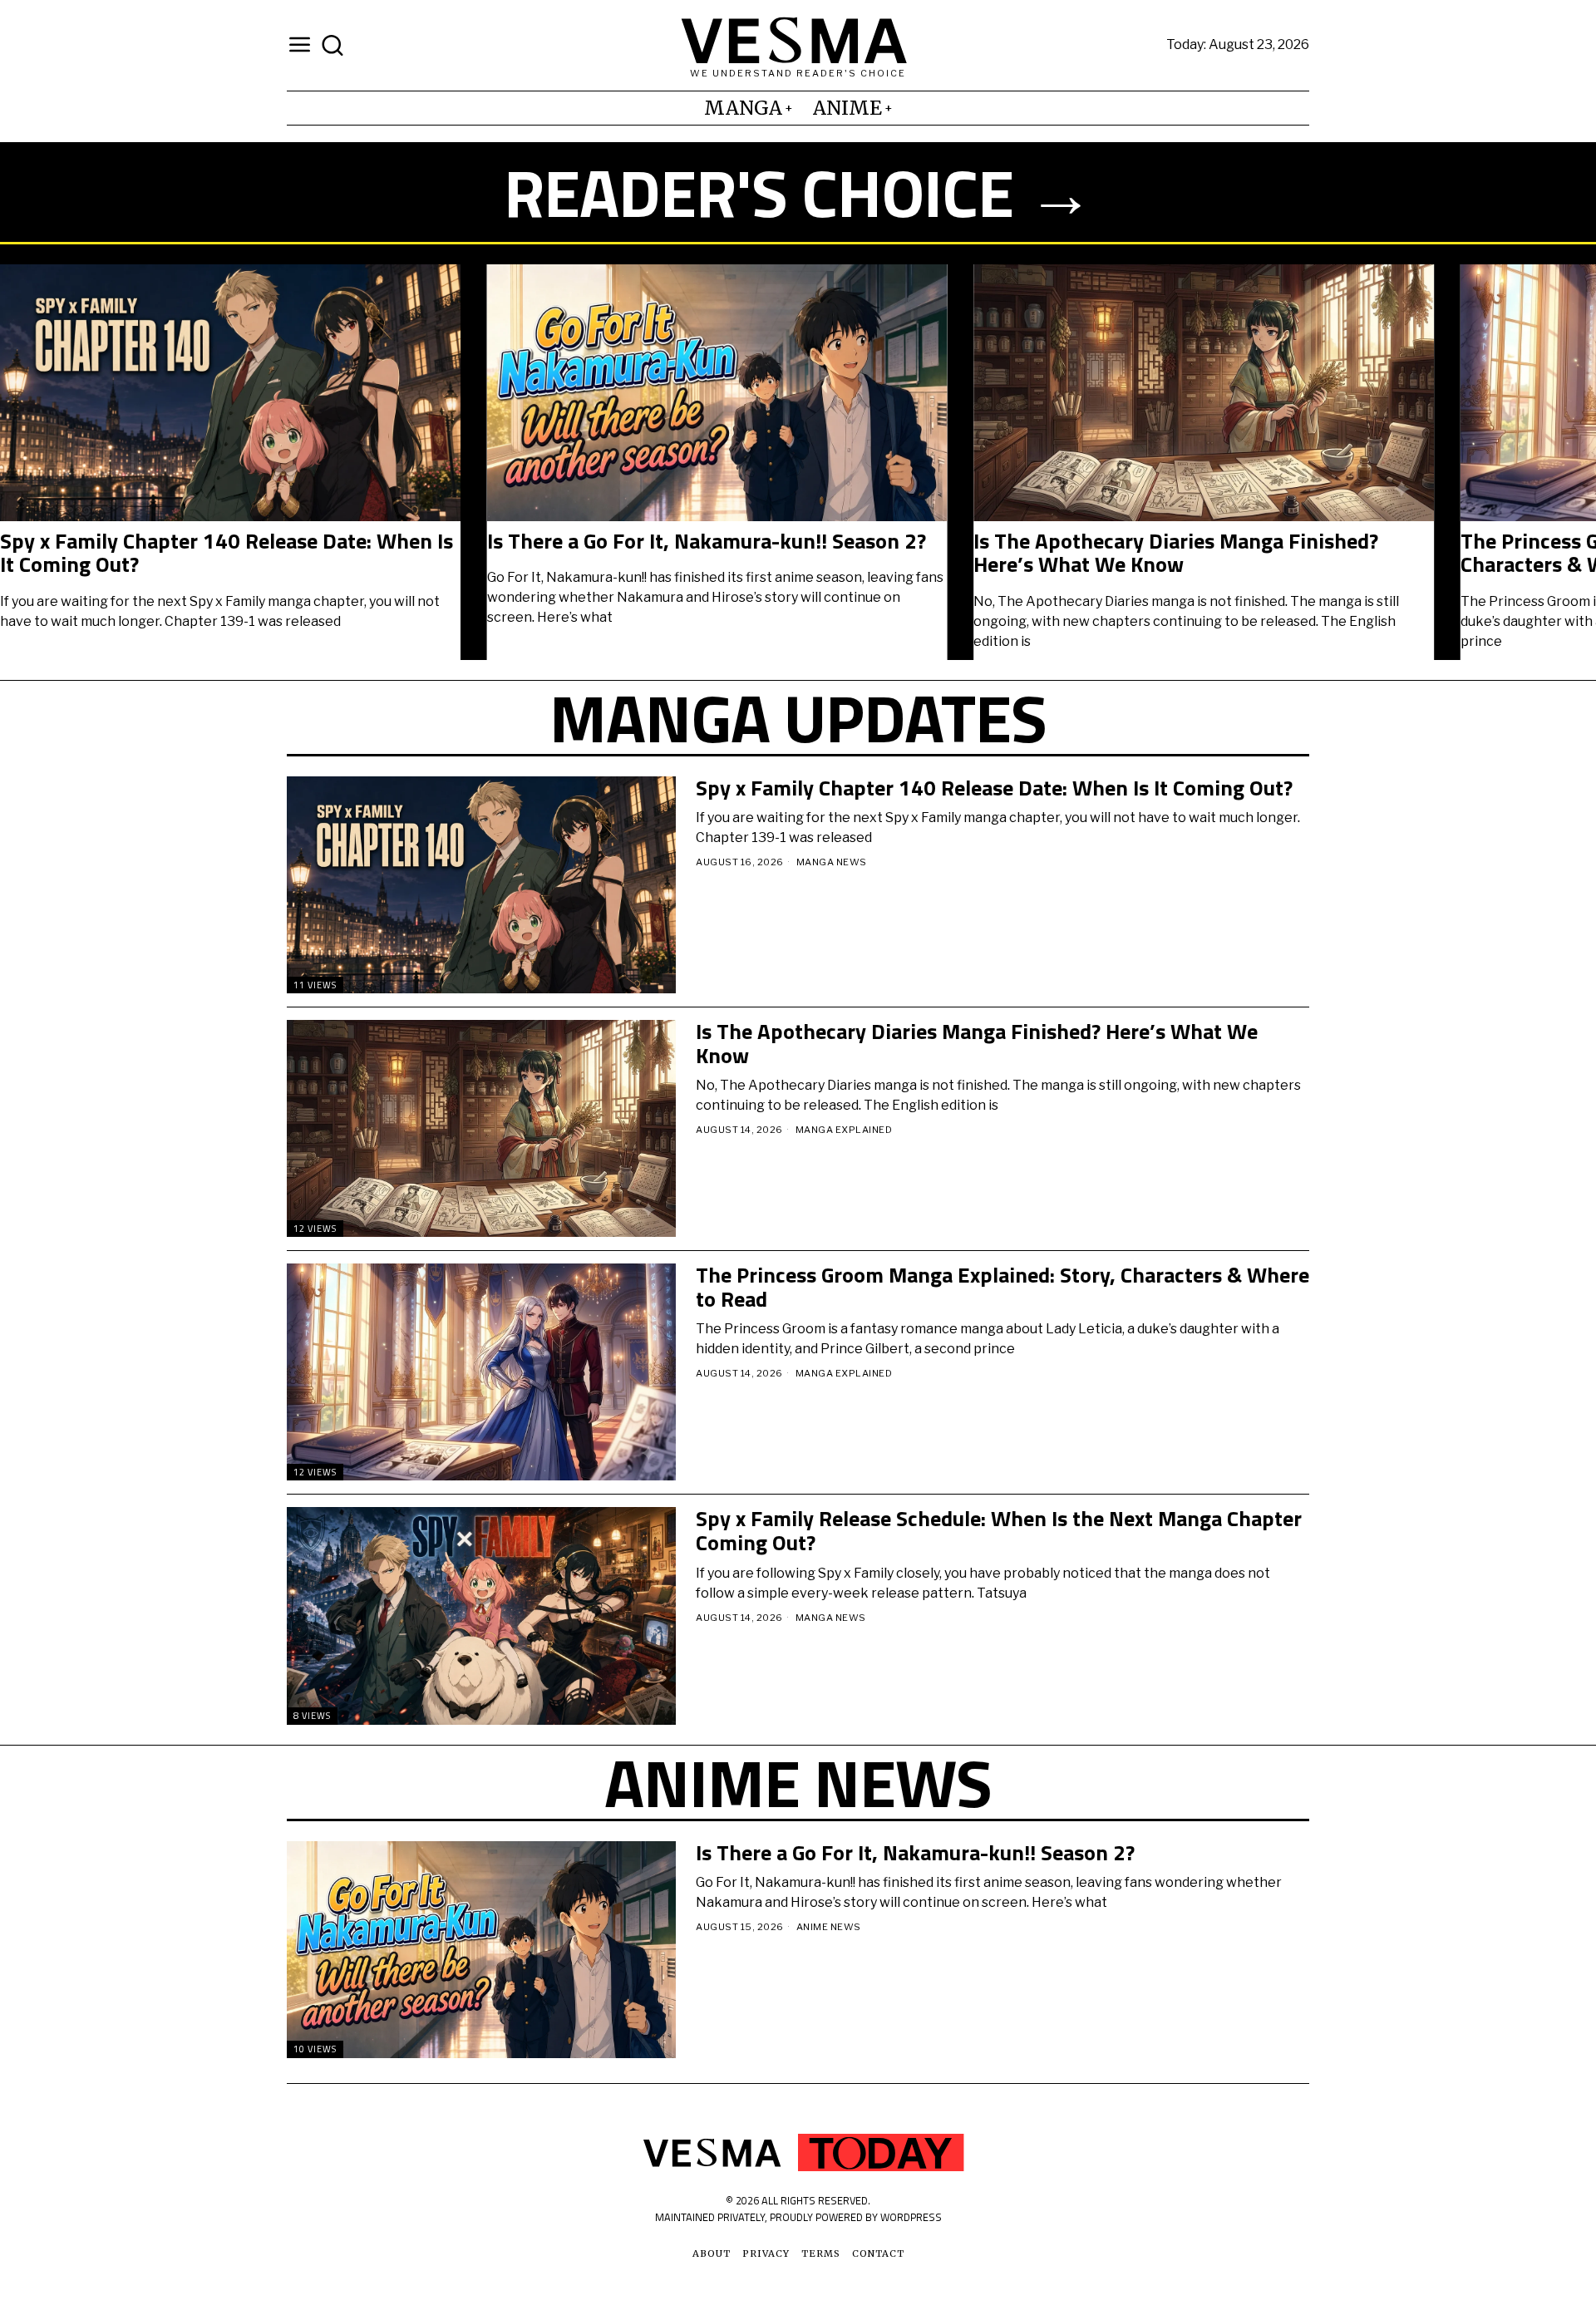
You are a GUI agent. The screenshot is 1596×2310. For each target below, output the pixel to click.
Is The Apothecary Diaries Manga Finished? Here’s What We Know (1176, 553)
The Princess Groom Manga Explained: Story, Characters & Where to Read (1002, 1287)
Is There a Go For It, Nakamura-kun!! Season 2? (707, 542)
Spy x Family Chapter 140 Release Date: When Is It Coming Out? (227, 553)
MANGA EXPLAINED (844, 1130)
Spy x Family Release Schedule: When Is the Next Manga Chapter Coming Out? (999, 1531)
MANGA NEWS (832, 862)
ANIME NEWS (829, 1927)
